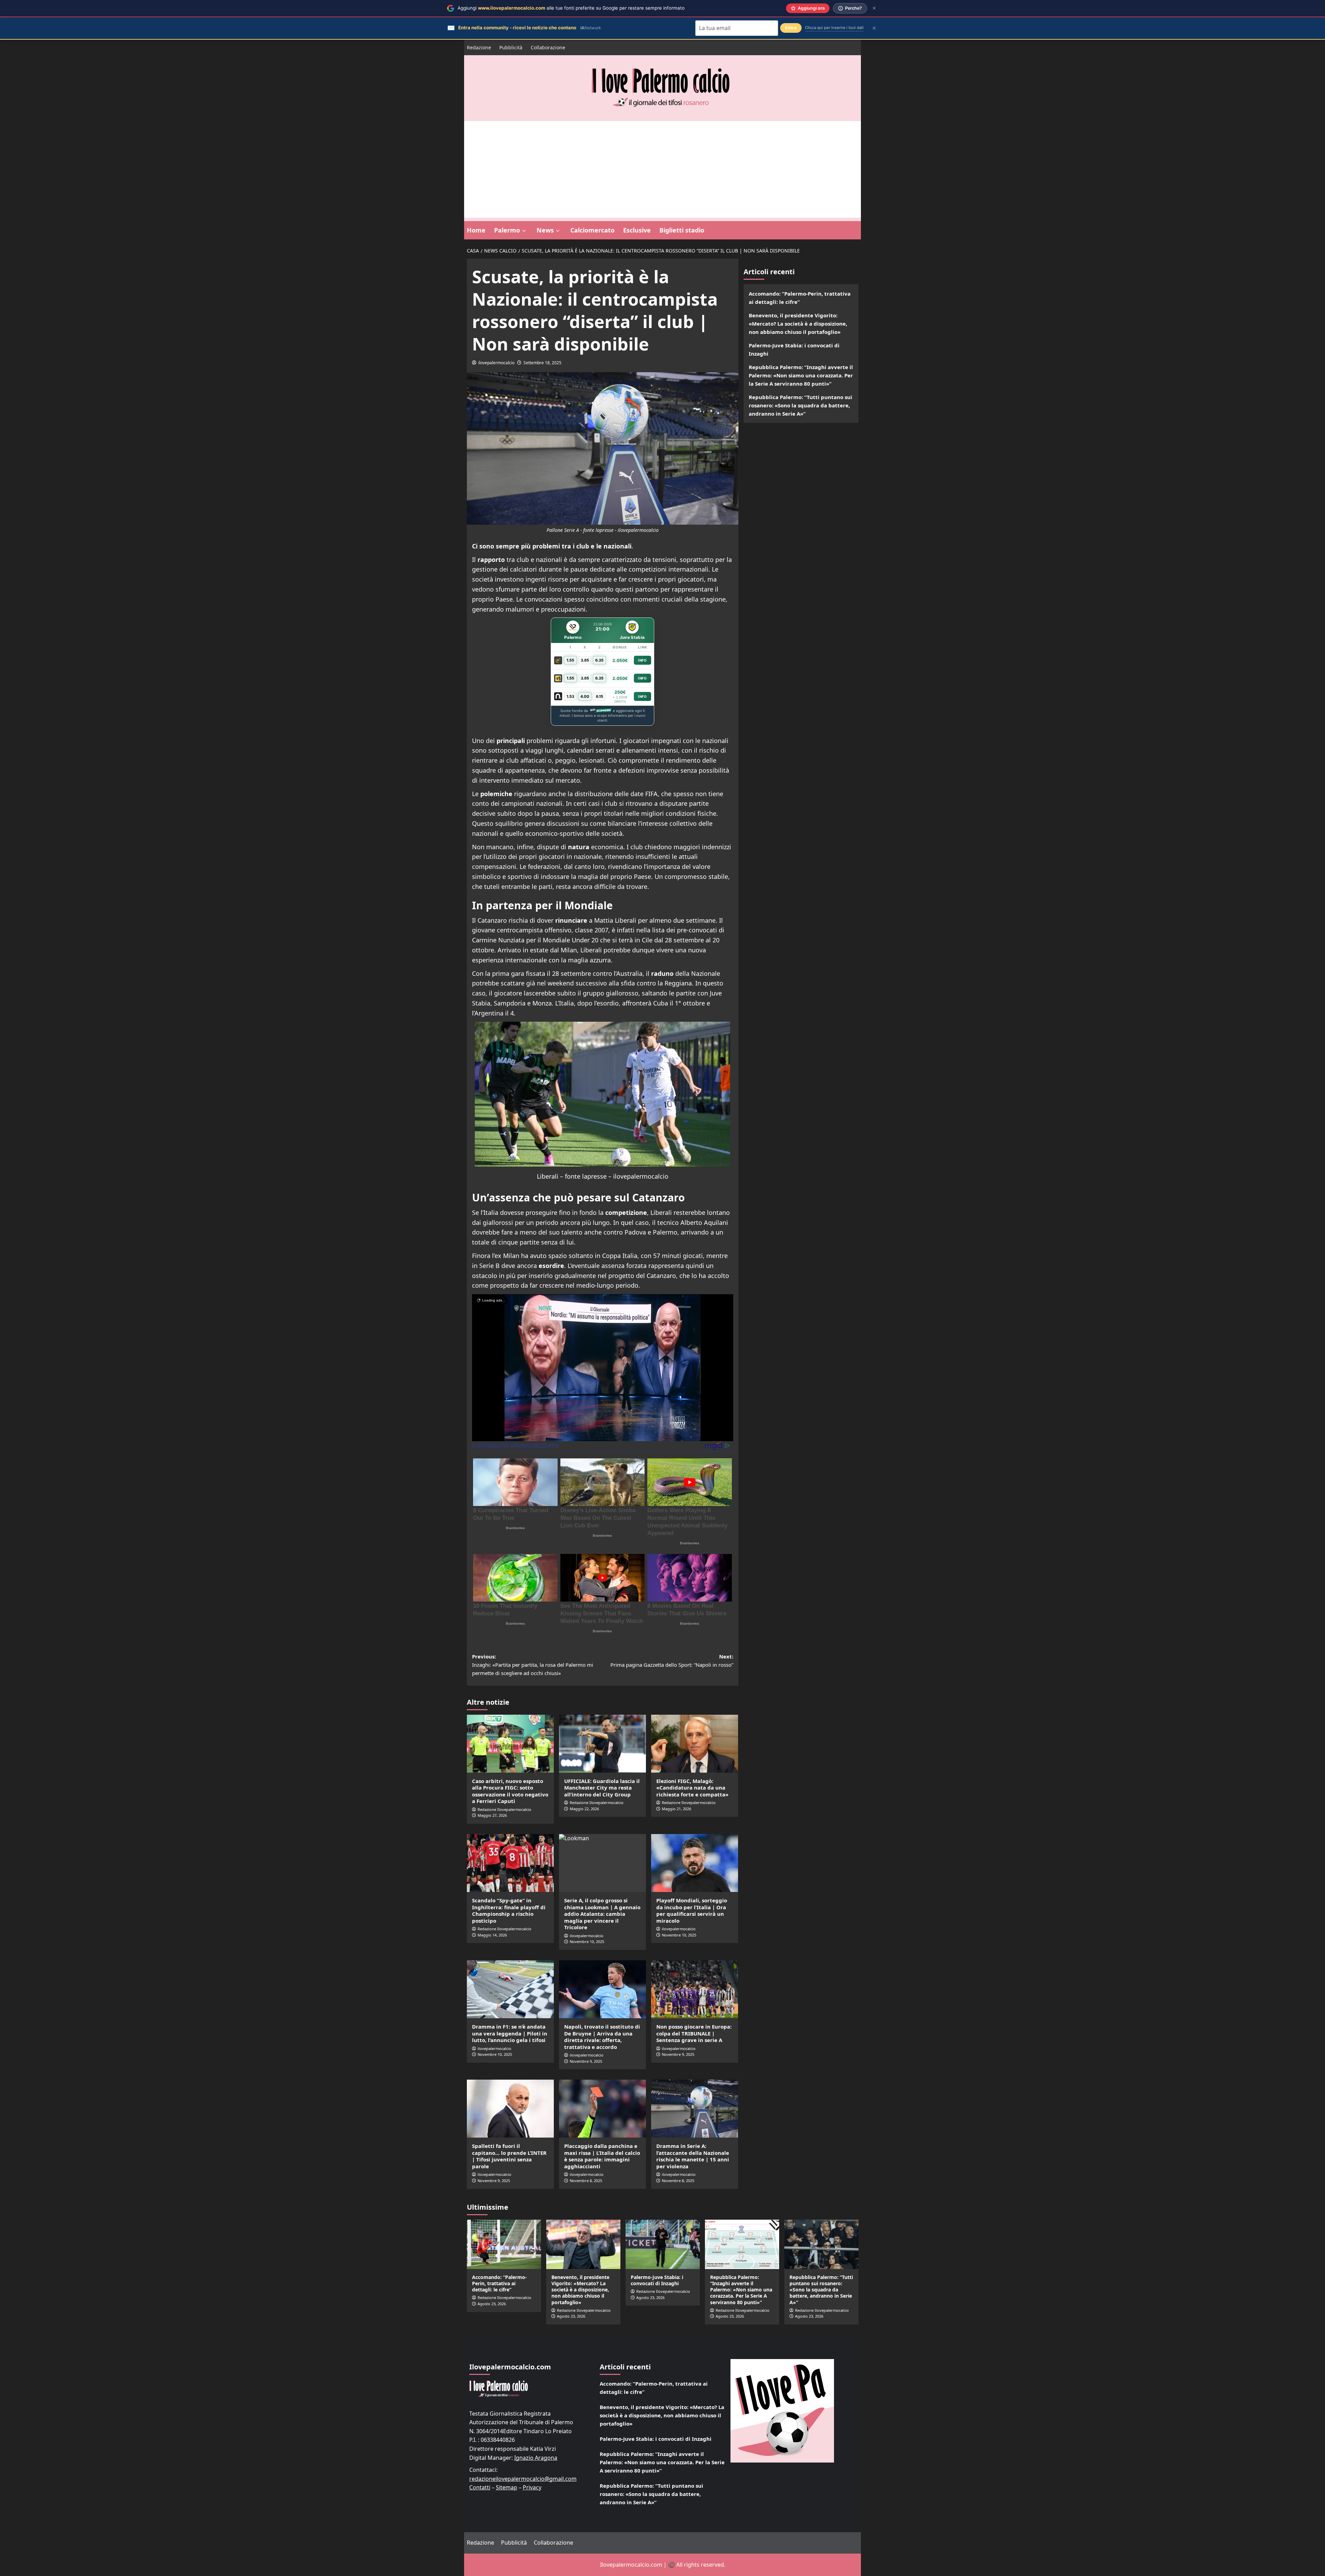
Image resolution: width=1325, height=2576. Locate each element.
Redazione (479, 47)
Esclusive (637, 230)
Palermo (507, 230)
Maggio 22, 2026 (584, 1809)
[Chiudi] (874, 8)
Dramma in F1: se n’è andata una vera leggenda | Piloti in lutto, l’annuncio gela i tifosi (510, 2033)
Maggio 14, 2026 (492, 1935)
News (545, 230)
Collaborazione (548, 47)
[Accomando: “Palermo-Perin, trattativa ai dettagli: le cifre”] (504, 2244)
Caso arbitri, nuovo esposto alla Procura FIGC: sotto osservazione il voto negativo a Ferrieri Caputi (510, 1791)
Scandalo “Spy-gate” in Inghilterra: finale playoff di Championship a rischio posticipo (509, 1910)
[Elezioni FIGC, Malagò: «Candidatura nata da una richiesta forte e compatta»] (695, 1744)
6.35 (599, 660)
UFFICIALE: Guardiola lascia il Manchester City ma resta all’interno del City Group (602, 1788)
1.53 (570, 696)
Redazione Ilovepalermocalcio (504, 1809)
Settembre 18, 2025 (542, 363)
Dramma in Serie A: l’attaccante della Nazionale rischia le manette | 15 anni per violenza (693, 2156)
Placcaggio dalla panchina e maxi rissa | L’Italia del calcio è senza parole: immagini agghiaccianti (602, 2156)
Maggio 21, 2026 (676, 1809)
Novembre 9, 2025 (586, 2061)
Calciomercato (592, 230)
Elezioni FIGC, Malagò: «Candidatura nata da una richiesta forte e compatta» (692, 1788)
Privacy (532, 2487)
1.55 (570, 660)
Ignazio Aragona (536, 2458)
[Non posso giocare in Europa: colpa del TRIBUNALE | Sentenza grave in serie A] (695, 1989)
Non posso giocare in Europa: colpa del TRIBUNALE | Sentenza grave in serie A (694, 2033)
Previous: (533, 1665)
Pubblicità (511, 47)
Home (476, 230)
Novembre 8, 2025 (586, 2181)
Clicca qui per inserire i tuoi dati (834, 28)
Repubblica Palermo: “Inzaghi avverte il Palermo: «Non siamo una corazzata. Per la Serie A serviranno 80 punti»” (801, 375)
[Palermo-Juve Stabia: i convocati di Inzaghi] (663, 2244)
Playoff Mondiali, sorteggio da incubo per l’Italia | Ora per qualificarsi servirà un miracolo (692, 1910)
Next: (672, 1661)
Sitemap (507, 2487)
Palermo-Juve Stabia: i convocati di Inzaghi (794, 349)
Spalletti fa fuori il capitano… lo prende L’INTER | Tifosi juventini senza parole (509, 2156)
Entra (791, 28)
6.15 (600, 696)
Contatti (480, 2487)
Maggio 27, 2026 (492, 1815)
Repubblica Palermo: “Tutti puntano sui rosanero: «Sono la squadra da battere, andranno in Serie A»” (801, 405)
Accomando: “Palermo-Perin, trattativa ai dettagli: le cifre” (800, 298)
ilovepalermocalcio (496, 363)
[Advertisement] (662, 169)
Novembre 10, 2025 (679, 1935)
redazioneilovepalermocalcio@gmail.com (523, 2479)
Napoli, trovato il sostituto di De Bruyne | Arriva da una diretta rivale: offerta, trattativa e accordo (602, 2037)
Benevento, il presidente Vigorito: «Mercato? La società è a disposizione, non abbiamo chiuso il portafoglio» (798, 324)
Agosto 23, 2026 (492, 2304)
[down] (524, 231)
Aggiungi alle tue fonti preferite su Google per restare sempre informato (571, 8)
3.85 (585, 660)
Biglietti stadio (682, 230)
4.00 (585, 696)
